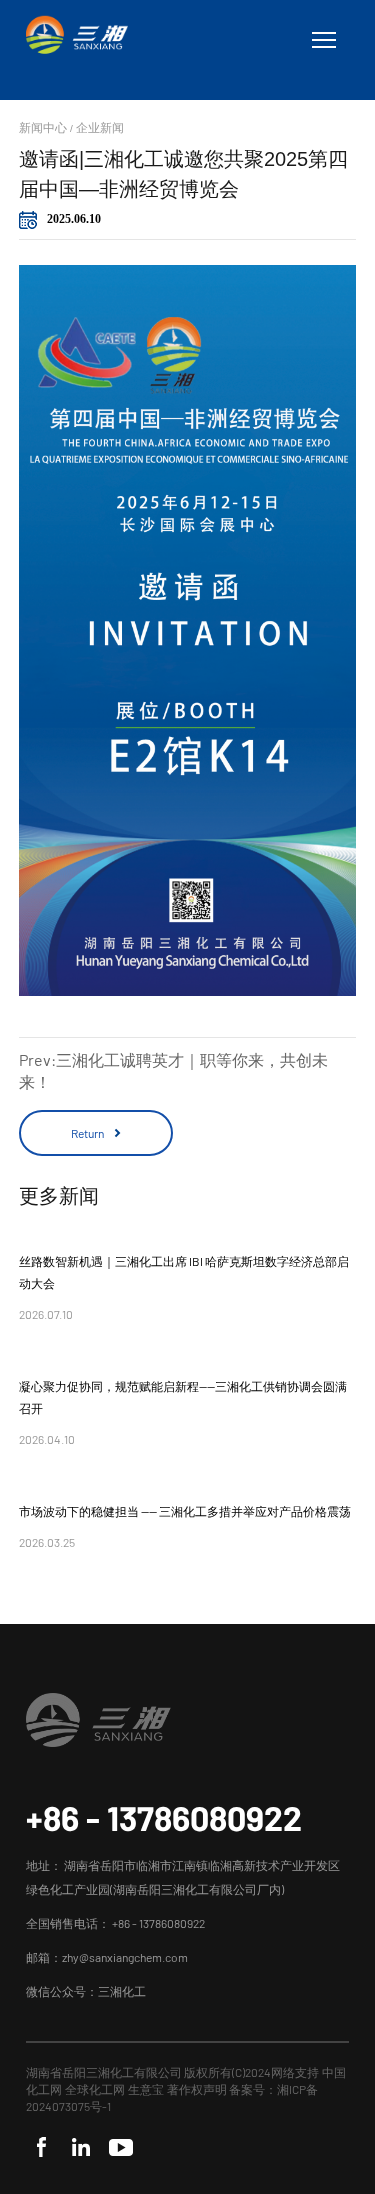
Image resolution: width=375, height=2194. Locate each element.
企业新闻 (100, 127)
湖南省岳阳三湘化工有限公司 (104, 2072)
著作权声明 (198, 2089)
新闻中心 (43, 127)
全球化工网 (95, 2089)
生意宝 (146, 2089)
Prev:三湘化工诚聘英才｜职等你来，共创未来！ (173, 1070)
